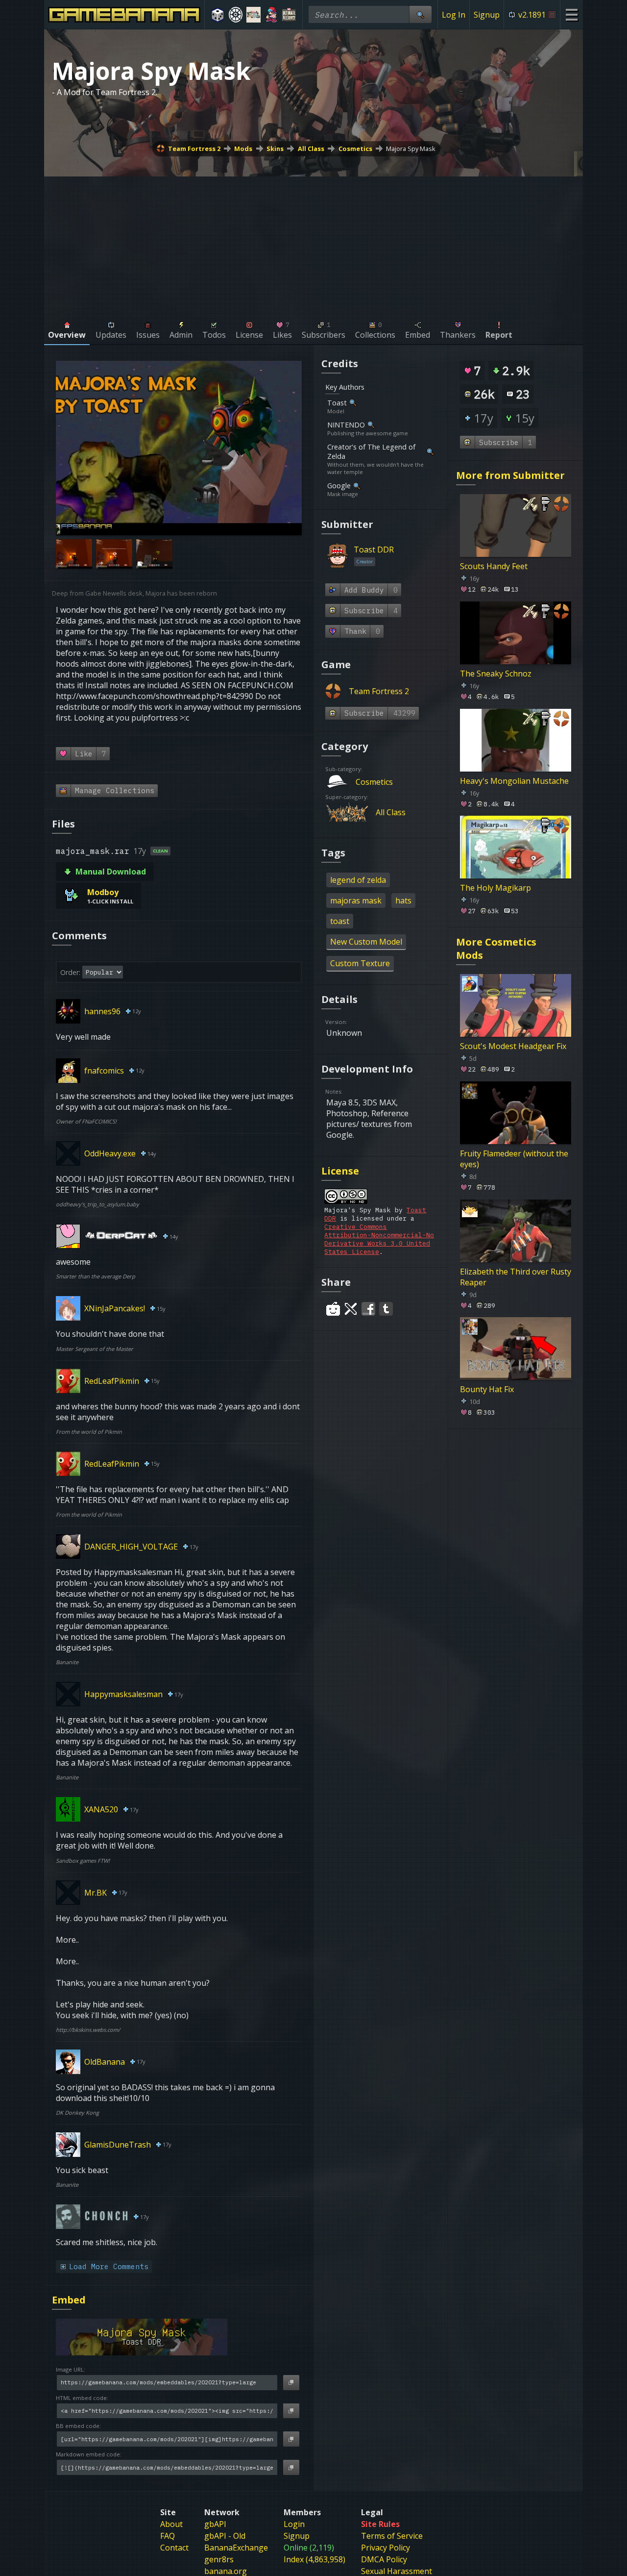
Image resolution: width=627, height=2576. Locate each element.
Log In (454, 15)
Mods (243, 149)
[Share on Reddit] (333, 1309)
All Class (311, 149)
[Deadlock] (236, 15)
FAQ (168, 2536)
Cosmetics (355, 149)
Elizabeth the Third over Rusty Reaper (516, 1276)
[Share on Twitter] (351, 1309)
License (340, 1171)
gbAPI (215, 2524)
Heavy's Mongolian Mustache (514, 780)
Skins (275, 149)
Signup (487, 15)
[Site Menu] (571, 14)
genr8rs (219, 2559)
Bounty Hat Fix (487, 1389)
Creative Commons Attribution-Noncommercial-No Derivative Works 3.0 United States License (379, 1239)
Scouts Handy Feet (494, 566)
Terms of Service (392, 2536)
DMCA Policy (384, 2559)
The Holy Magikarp (495, 888)
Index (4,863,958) (314, 2559)
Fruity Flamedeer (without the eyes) (514, 1158)
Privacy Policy (386, 2548)
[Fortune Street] (218, 15)
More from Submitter (510, 475)
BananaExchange (236, 2548)
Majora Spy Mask (411, 149)
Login (294, 2524)
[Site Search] (420, 14)
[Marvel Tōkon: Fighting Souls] (253, 15)
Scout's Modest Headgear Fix (513, 1046)
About (171, 2524)
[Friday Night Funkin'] (272, 15)
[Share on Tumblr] (386, 1309)
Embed (69, 2300)
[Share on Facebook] (368, 1309)
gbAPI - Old (225, 2536)
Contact (174, 2548)
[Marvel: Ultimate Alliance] (289, 15)
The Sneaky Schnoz (496, 674)
